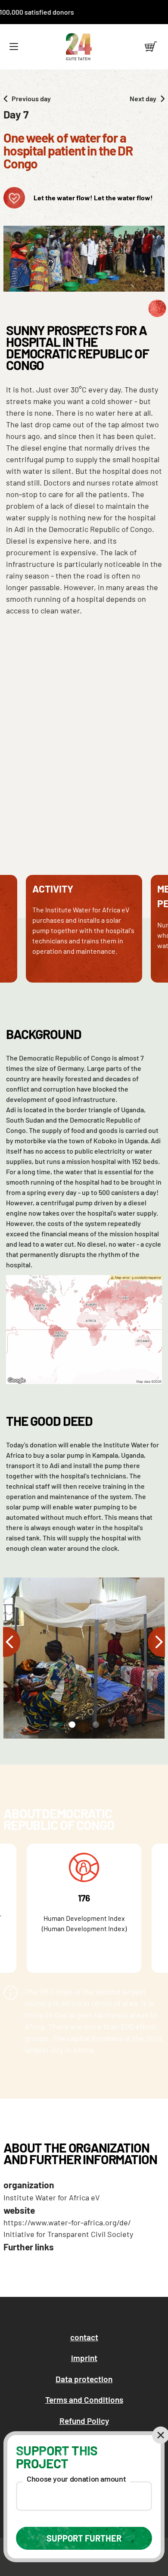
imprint (84, 2358)
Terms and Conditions (84, 2400)
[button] (14, 47)
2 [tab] (95, 1727)
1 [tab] (70, 1727)
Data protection (84, 2379)
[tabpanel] (84, 1658)
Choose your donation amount (76, 2479)
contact (84, 2337)
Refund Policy (84, 2421)
